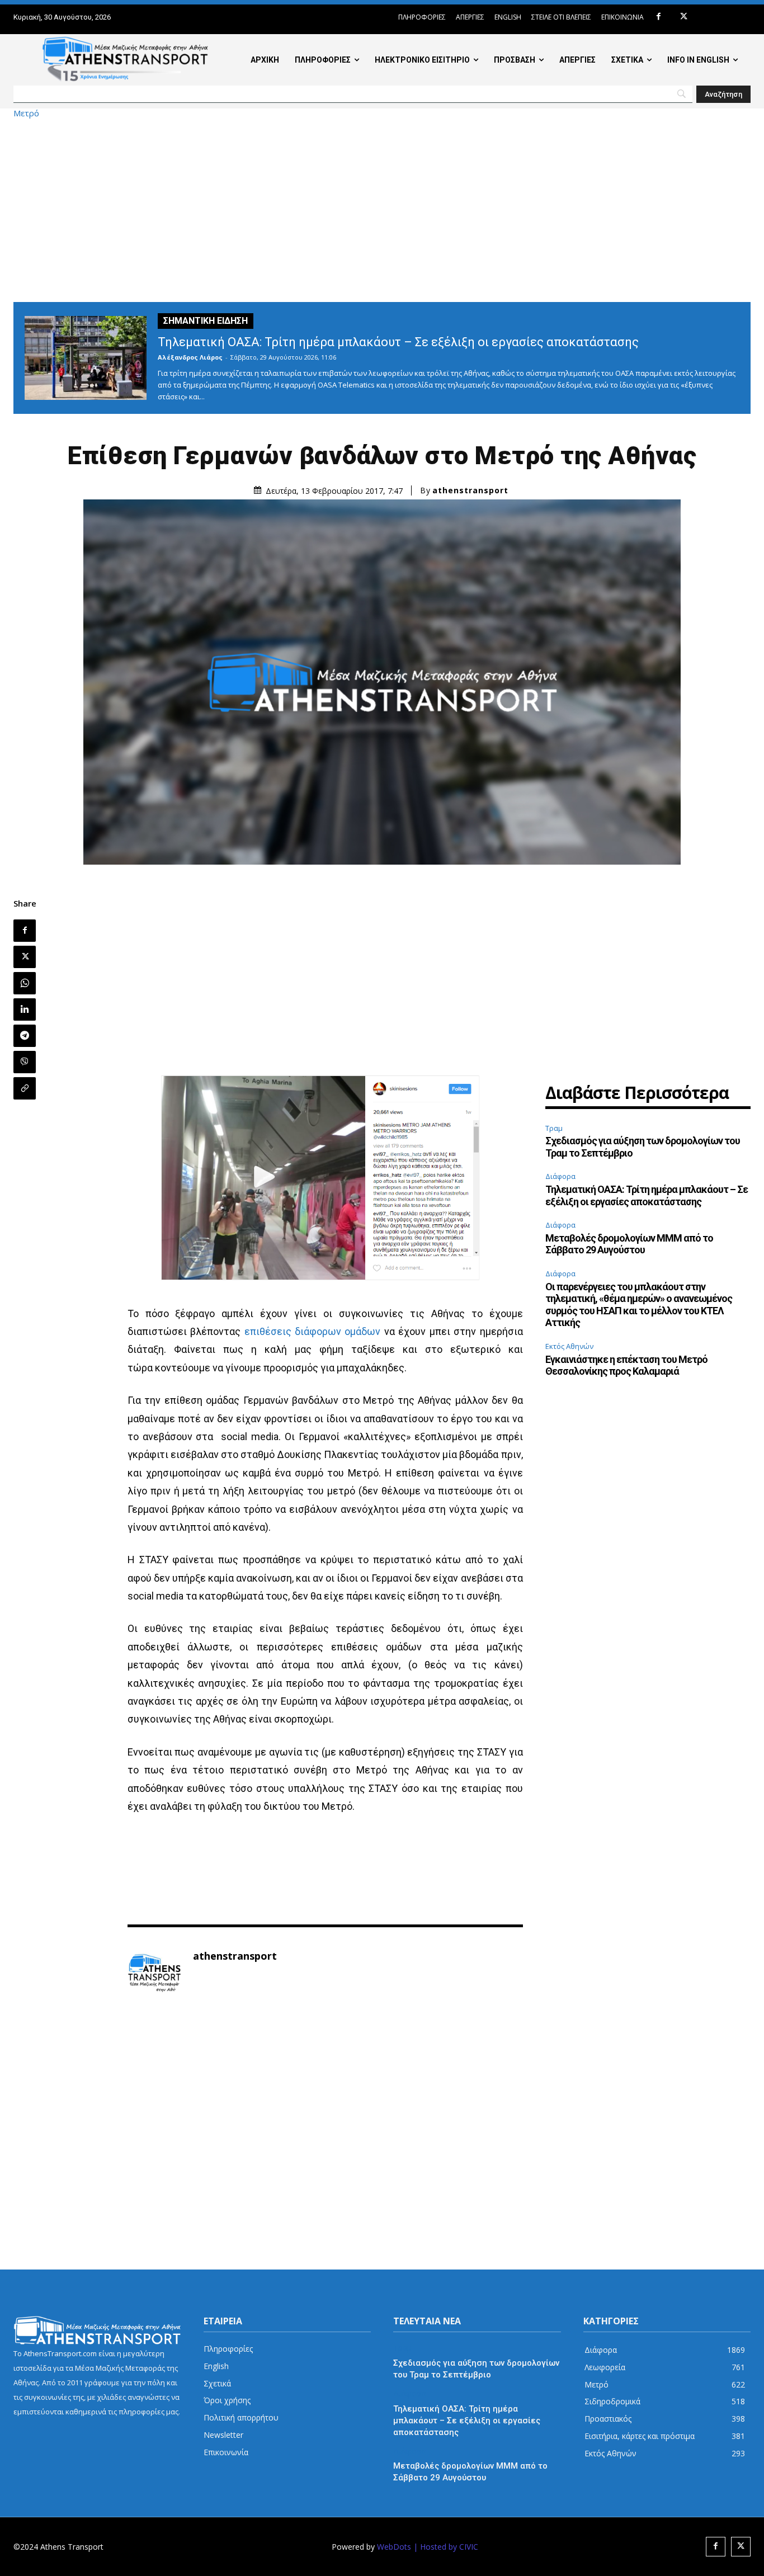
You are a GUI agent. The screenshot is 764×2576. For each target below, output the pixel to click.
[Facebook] (659, 17)
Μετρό (26, 113)
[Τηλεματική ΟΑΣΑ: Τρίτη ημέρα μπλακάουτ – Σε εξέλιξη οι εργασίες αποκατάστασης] (86, 358)
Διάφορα (560, 1176)
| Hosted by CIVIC (446, 2547)
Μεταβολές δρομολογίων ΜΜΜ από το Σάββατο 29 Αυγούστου (629, 1244)
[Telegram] (25, 1036)
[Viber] (25, 1062)
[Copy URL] (25, 1088)
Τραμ (554, 1128)
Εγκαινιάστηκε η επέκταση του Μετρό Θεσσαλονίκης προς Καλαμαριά (626, 1365)
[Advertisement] (382, 210)
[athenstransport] (154, 1973)
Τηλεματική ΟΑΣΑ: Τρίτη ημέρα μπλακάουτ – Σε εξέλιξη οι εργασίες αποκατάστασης (398, 342)
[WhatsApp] (25, 983)
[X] (684, 17)
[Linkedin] (25, 1009)
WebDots (394, 2547)
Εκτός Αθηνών (569, 1346)
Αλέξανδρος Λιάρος (190, 357)
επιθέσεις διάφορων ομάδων (313, 1331)
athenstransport (470, 490)
